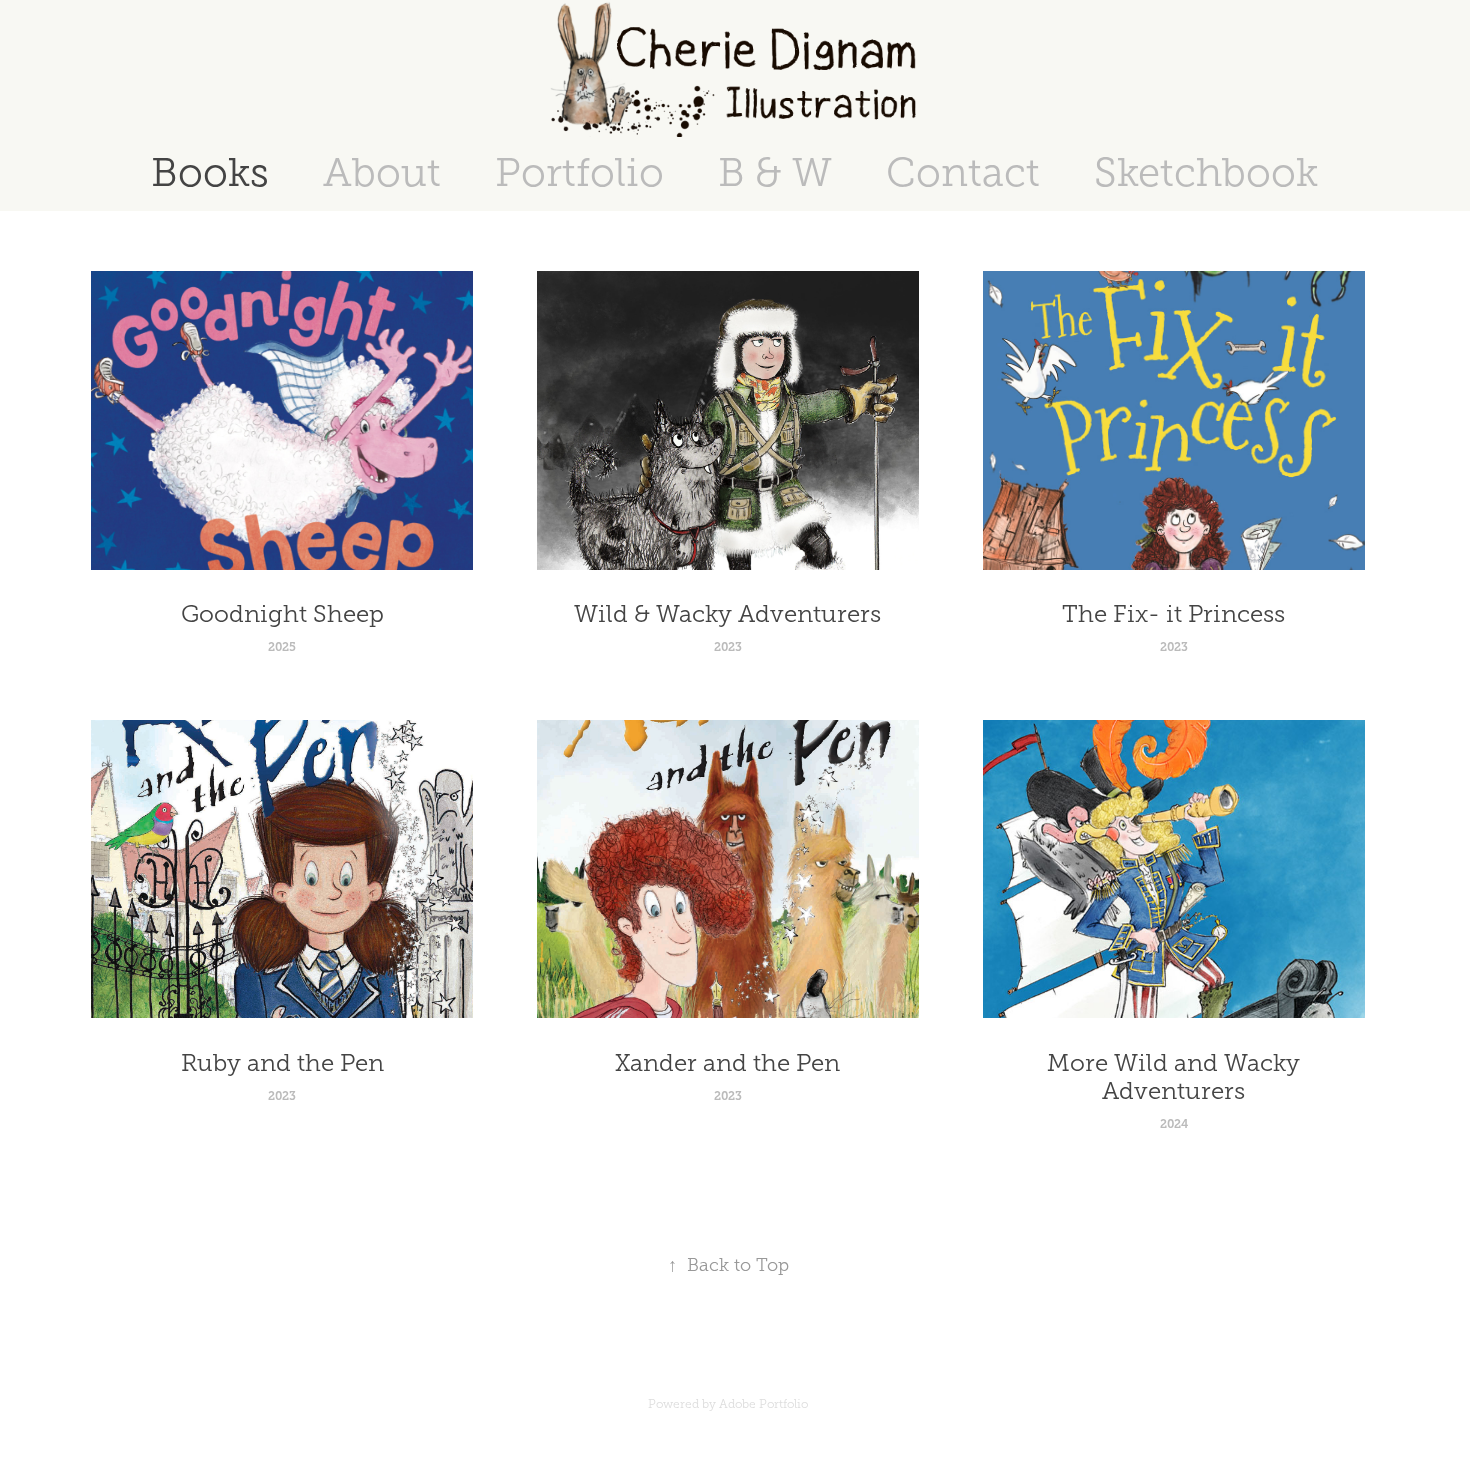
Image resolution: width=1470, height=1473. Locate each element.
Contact (963, 172)
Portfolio (579, 172)
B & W (775, 172)
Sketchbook (1206, 172)
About (382, 172)
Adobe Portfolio (763, 1404)
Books (210, 172)
